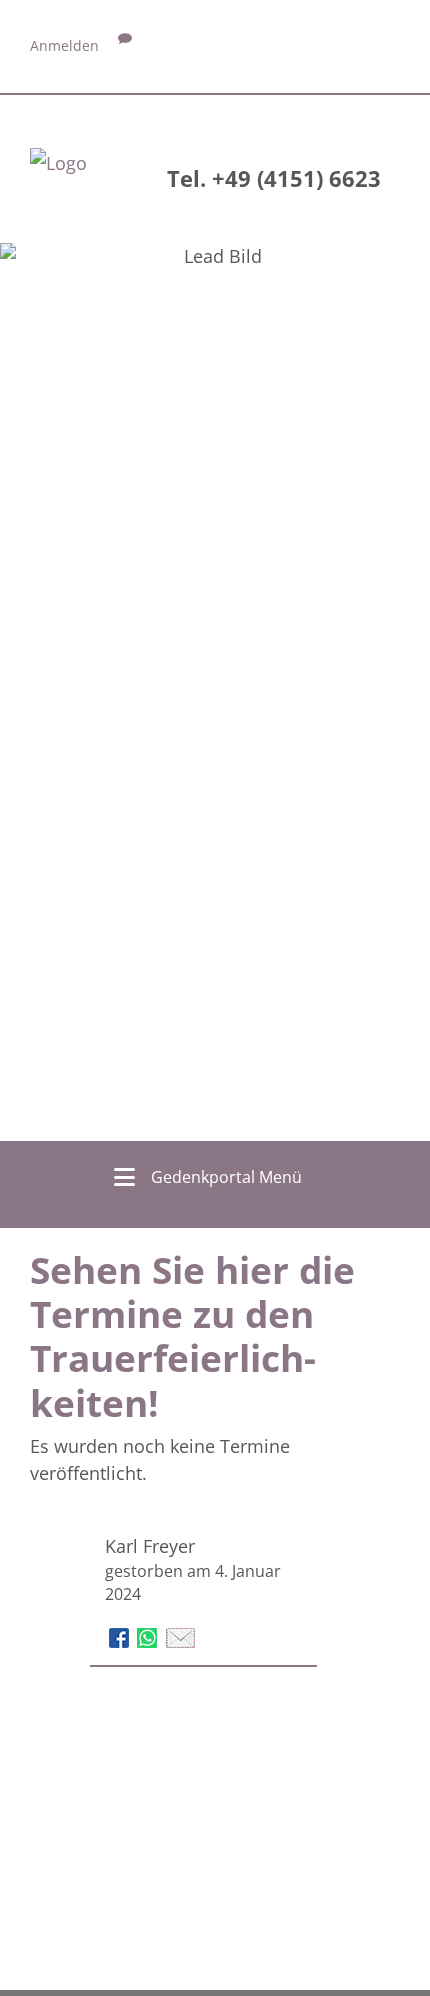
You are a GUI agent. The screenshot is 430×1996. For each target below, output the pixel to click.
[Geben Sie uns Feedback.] (125, 45)
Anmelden (64, 45)
